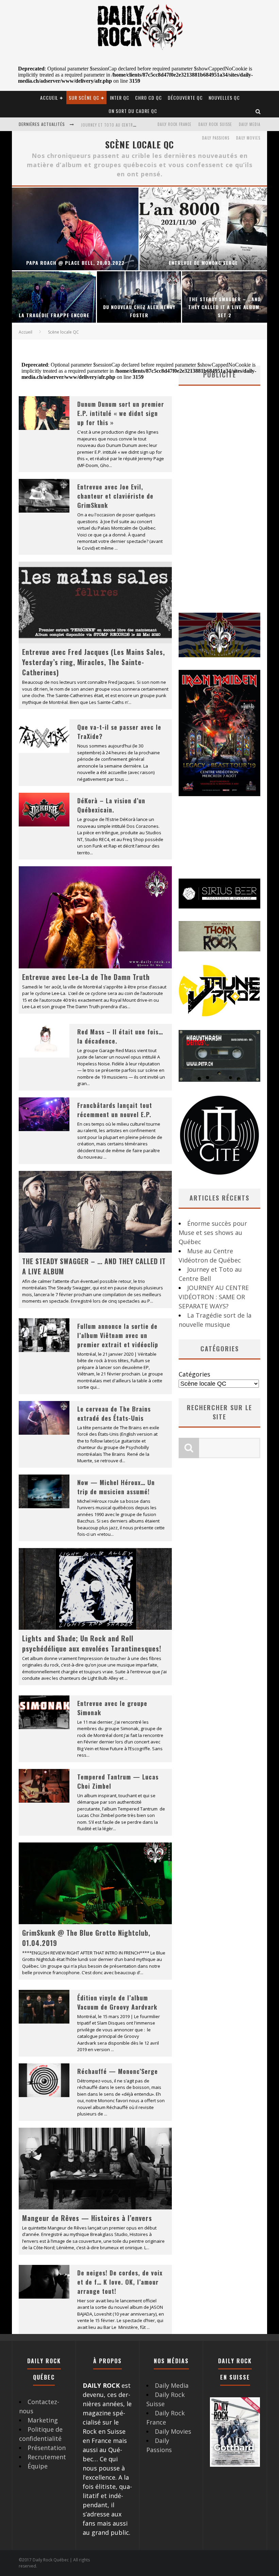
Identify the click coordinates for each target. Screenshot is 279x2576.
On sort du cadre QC (133, 111)
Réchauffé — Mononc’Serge (118, 2071)
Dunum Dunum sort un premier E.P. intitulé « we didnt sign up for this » (121, 413)
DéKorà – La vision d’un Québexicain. (111, 805)
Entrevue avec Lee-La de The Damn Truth (86, 977)
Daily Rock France (175, 124)
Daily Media (250, 124)
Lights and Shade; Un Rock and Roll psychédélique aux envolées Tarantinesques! (92, 1643)
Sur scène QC (84, 98)
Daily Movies (248, 138)
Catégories (194, 1374)
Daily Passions (216, 138)
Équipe (38, 2466)
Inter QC (120, 98)
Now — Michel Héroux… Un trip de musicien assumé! (116, 1487)
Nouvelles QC (224, 98)
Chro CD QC (149, 98)
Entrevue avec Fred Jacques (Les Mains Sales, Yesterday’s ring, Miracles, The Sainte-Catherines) (94, 662)
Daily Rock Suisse (215, 124)
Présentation (47, 2448)
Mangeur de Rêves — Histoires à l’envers (87, 2218)
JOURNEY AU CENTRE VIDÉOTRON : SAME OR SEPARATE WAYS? (136, 125)
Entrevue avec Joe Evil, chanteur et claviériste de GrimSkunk (115, 496)
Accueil (49, 98)
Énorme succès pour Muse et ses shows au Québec (213, 1233)
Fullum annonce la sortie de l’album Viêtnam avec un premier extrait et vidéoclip (118, 1335)
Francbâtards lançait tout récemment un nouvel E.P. (115, 1110)
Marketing (43, 2420)
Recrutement (47, 2457)
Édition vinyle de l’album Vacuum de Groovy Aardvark (117, 2002)
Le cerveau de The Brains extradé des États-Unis (114, 1413)
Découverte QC (185, 98)
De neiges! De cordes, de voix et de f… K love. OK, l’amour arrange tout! (120, 2282)
